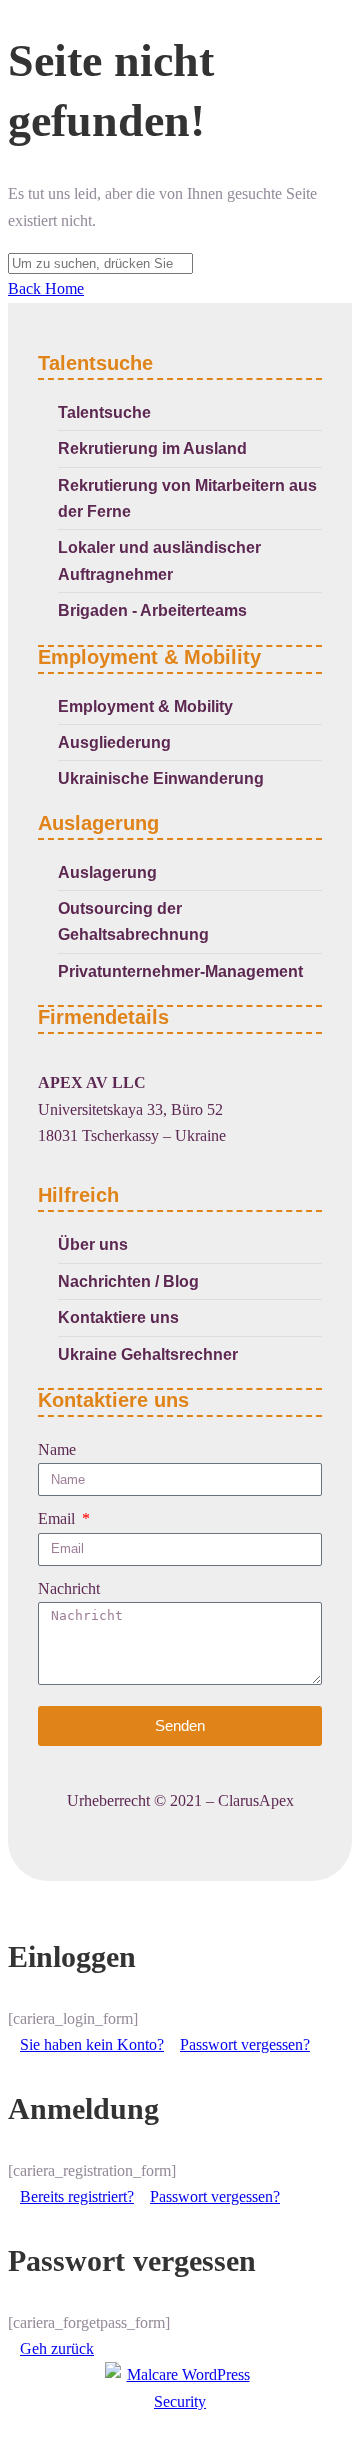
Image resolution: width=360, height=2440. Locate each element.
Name (57, 1449)
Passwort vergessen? (245, 2044)
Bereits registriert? (77, 2196)
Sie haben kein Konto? (92, 2044)
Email (58, 1518)
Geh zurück (57, 2348)
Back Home (46, 288)
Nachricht (69, 1588)
